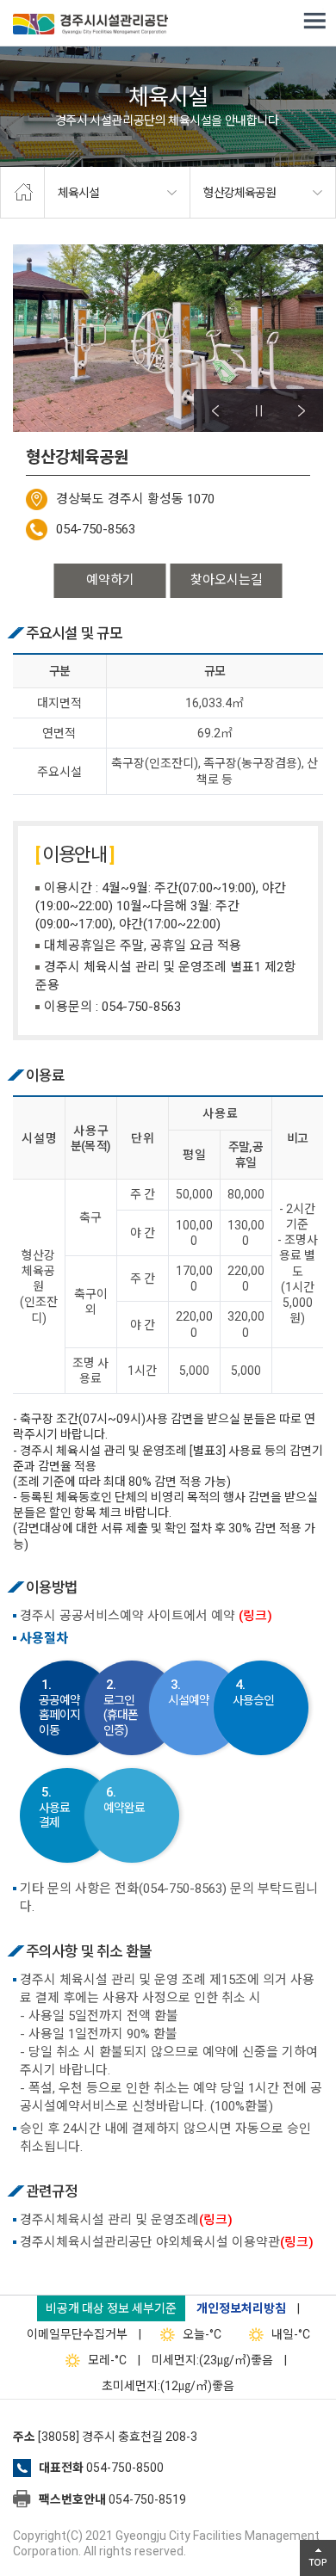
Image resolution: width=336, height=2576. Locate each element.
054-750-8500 (125, 2468)
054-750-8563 (96, 529)
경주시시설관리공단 (90, 26)
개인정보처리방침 (241, 2308)
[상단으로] (318, 2558)
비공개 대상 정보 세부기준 (111, 2308)
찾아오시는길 (227, 580)
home (22, 193)
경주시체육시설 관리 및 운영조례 (126, 2220)
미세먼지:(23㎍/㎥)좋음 (212, 2360)
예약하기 (110, 580)
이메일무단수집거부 (77, 2334)
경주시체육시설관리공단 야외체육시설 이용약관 (167, 2242)
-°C (202, 2334)
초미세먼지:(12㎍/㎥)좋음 (168, 2386)
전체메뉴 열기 (314, 22)
